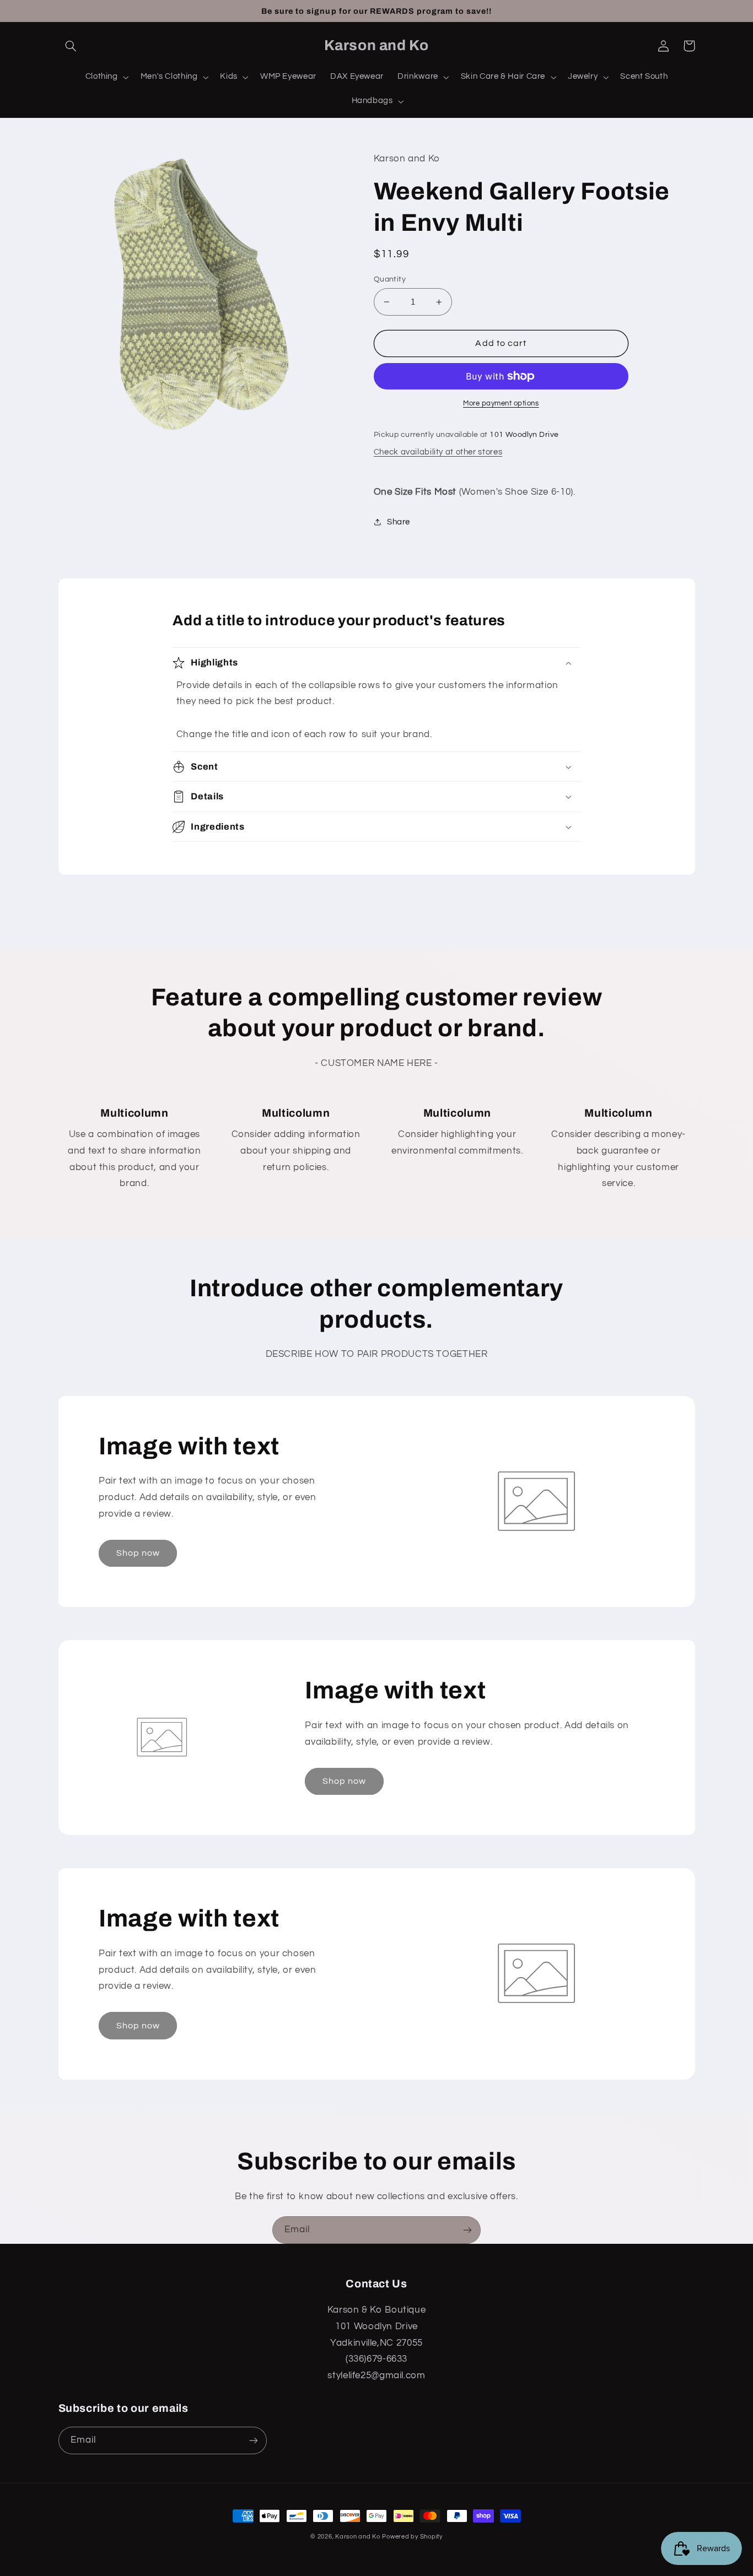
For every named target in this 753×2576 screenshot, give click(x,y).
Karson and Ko (358, 2537)
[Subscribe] (467, 2230)
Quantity (390, 279)
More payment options (501, 404)
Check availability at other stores (438, 452)
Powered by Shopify (412, 2537)
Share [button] (399, 522)
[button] (71, 46)
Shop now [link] (138, 1553)
